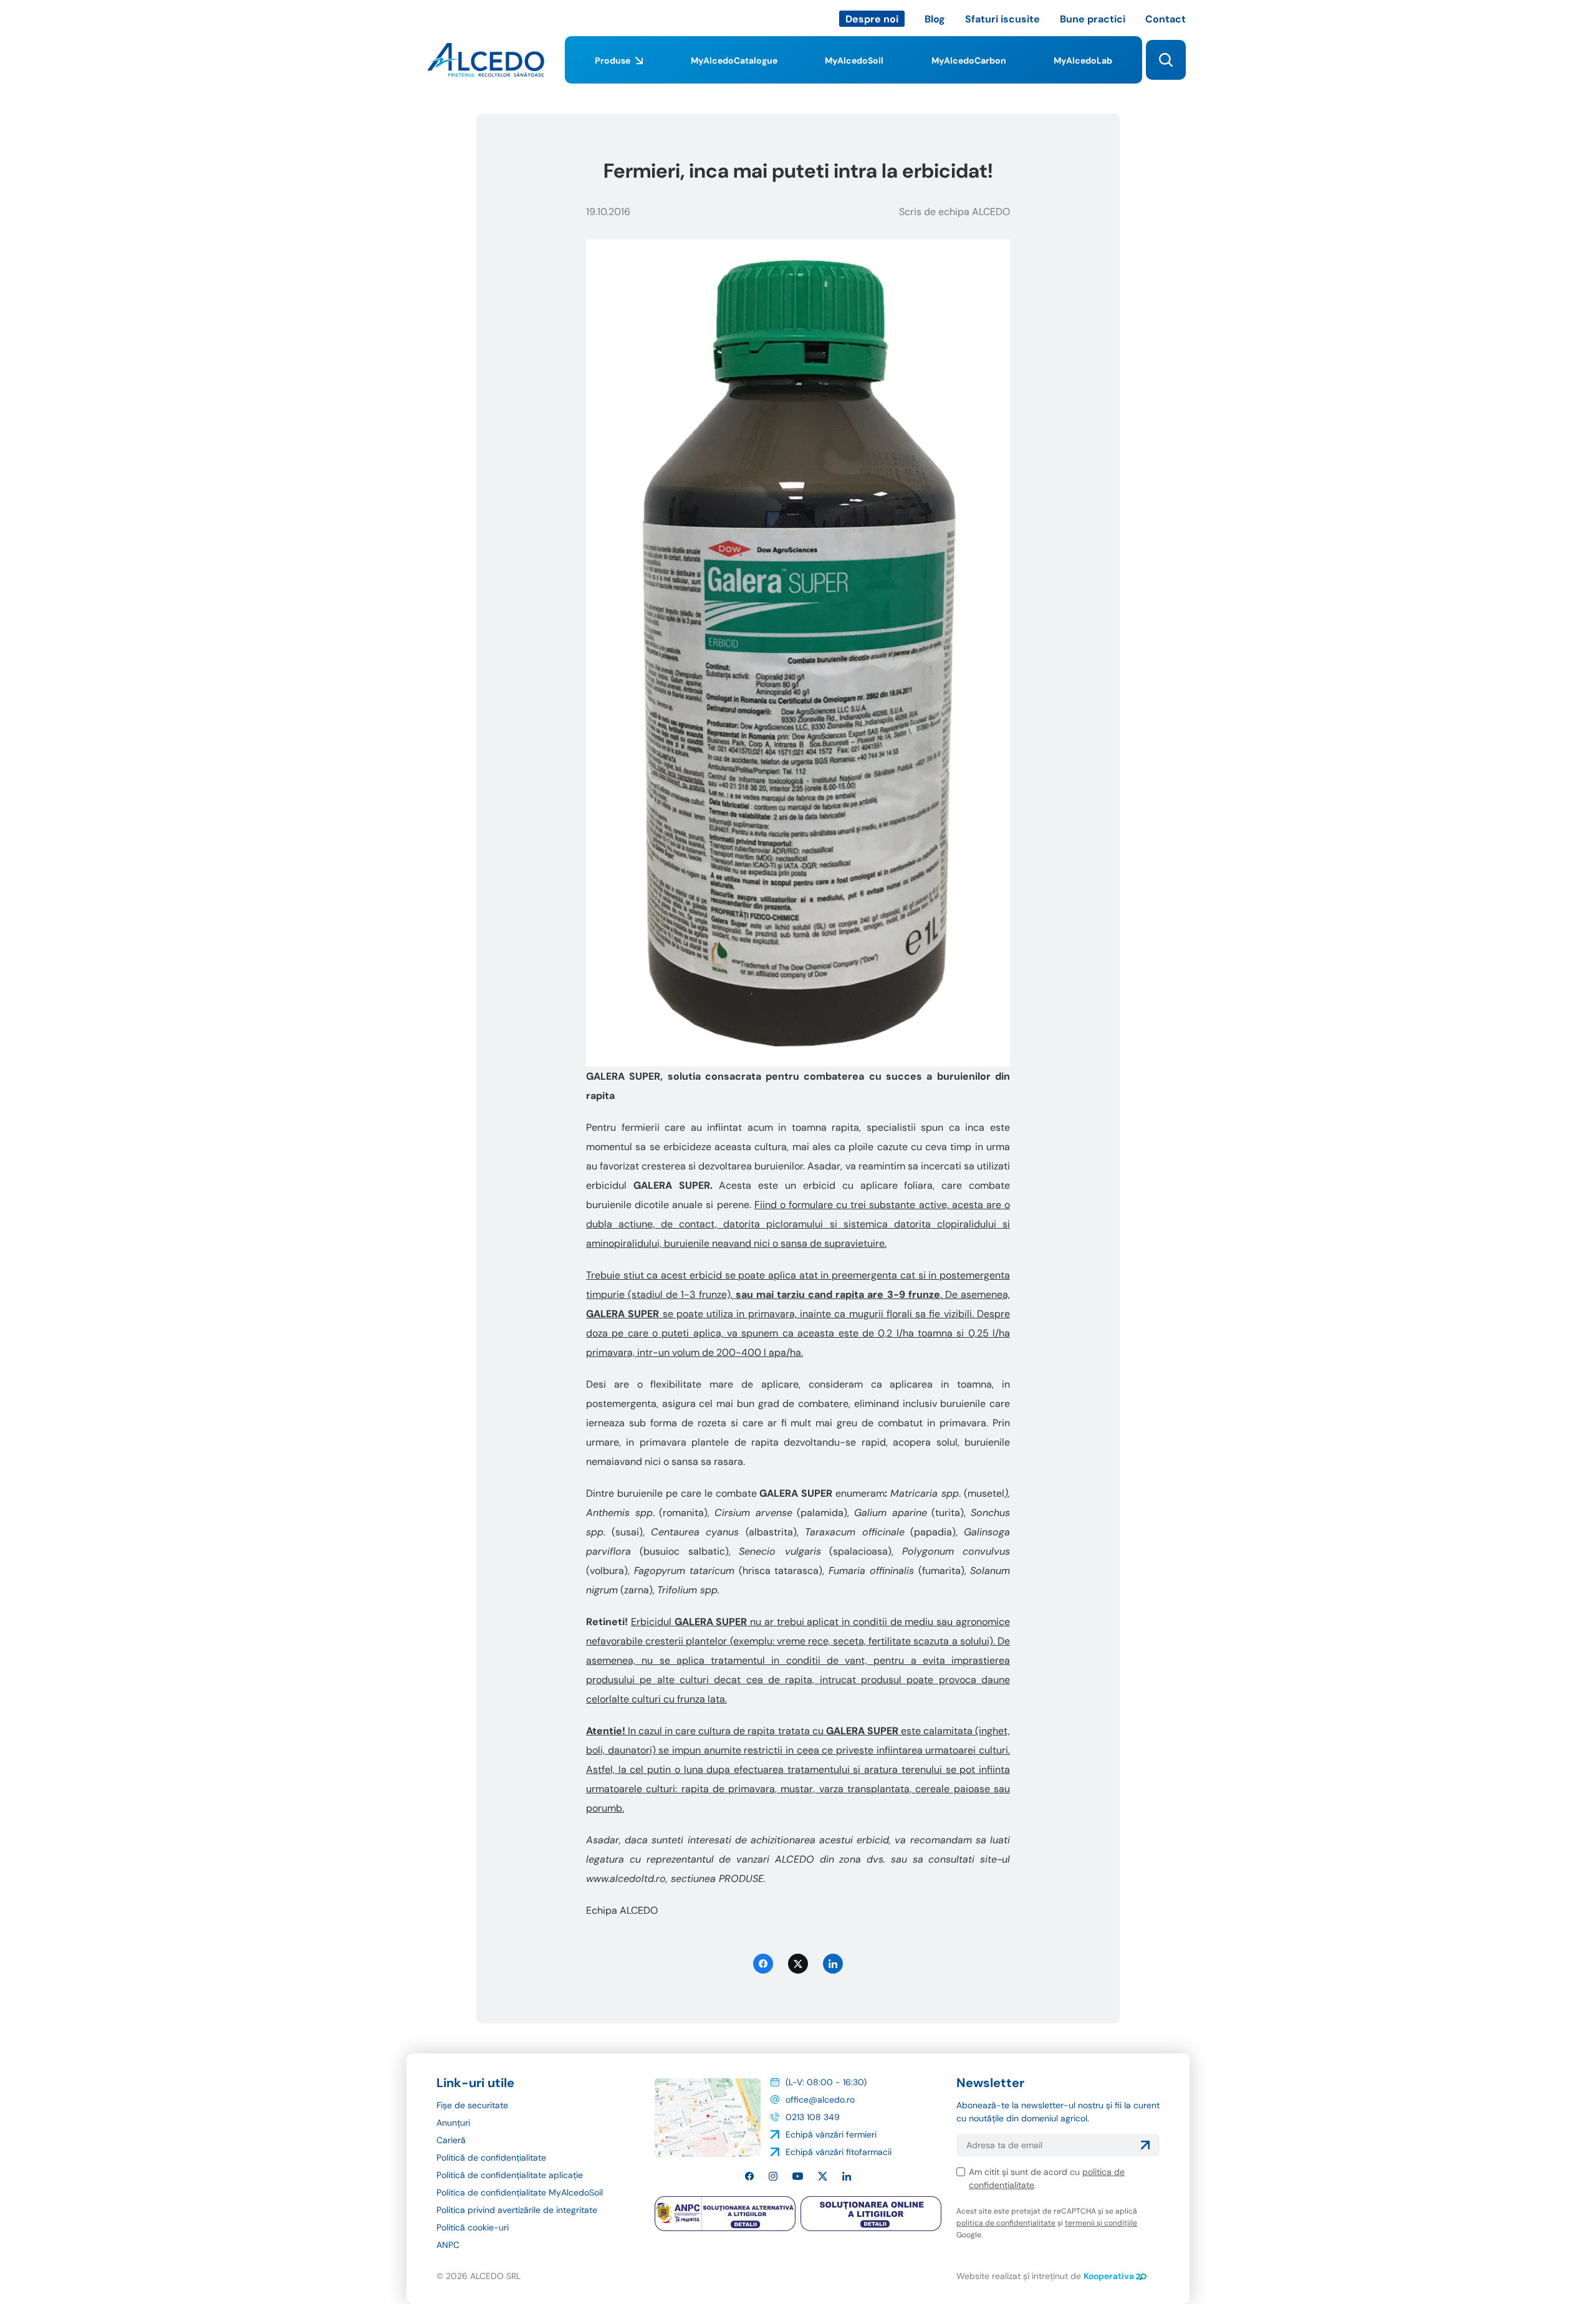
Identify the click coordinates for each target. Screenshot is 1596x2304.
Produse (613, 60)
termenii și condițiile (1101, 2223)
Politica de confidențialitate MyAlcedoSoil (520, 2192)
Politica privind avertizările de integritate (517, 2210)
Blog (935, 19)
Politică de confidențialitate (491, 2158)
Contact (1166, 19)
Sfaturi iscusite (1002, 19)
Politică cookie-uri (473, 2227)
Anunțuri (453, 2123)
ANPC (448, 2245)
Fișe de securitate (472, 2105)
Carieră (451, 2140)
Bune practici (1093, 19)
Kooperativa (1109, 2276)
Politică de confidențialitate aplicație (510, 2175)
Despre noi (872, 19)
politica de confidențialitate (1006, 2223)
